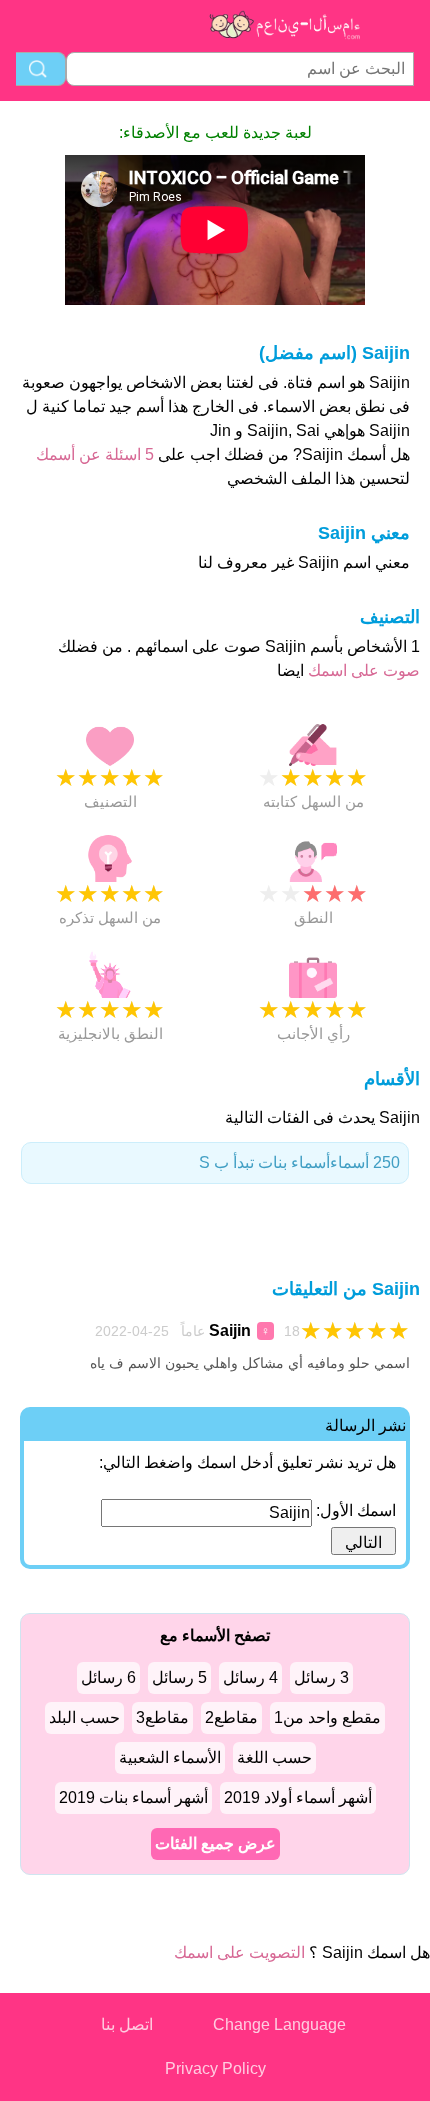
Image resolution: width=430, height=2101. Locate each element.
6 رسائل (108, 1677)
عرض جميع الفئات (215, 1843)
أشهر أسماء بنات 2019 (133, 1797)
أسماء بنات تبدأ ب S (299, 1162)
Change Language (279, 2024)
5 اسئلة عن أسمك (95, 454)
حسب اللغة (274, 1757)
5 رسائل (179, 1677)
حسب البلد (84, 1717)
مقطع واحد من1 (327, 1717)
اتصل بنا (127, 2024)
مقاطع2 (231, 1717)
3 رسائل (321, 1677)
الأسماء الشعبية (170, 1757)
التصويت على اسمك (239, 1952)
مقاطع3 (162, 1717)
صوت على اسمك (362, 670)
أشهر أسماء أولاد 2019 (298, 1797)
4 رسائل (250, 1677)
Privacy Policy (215, 2068)
